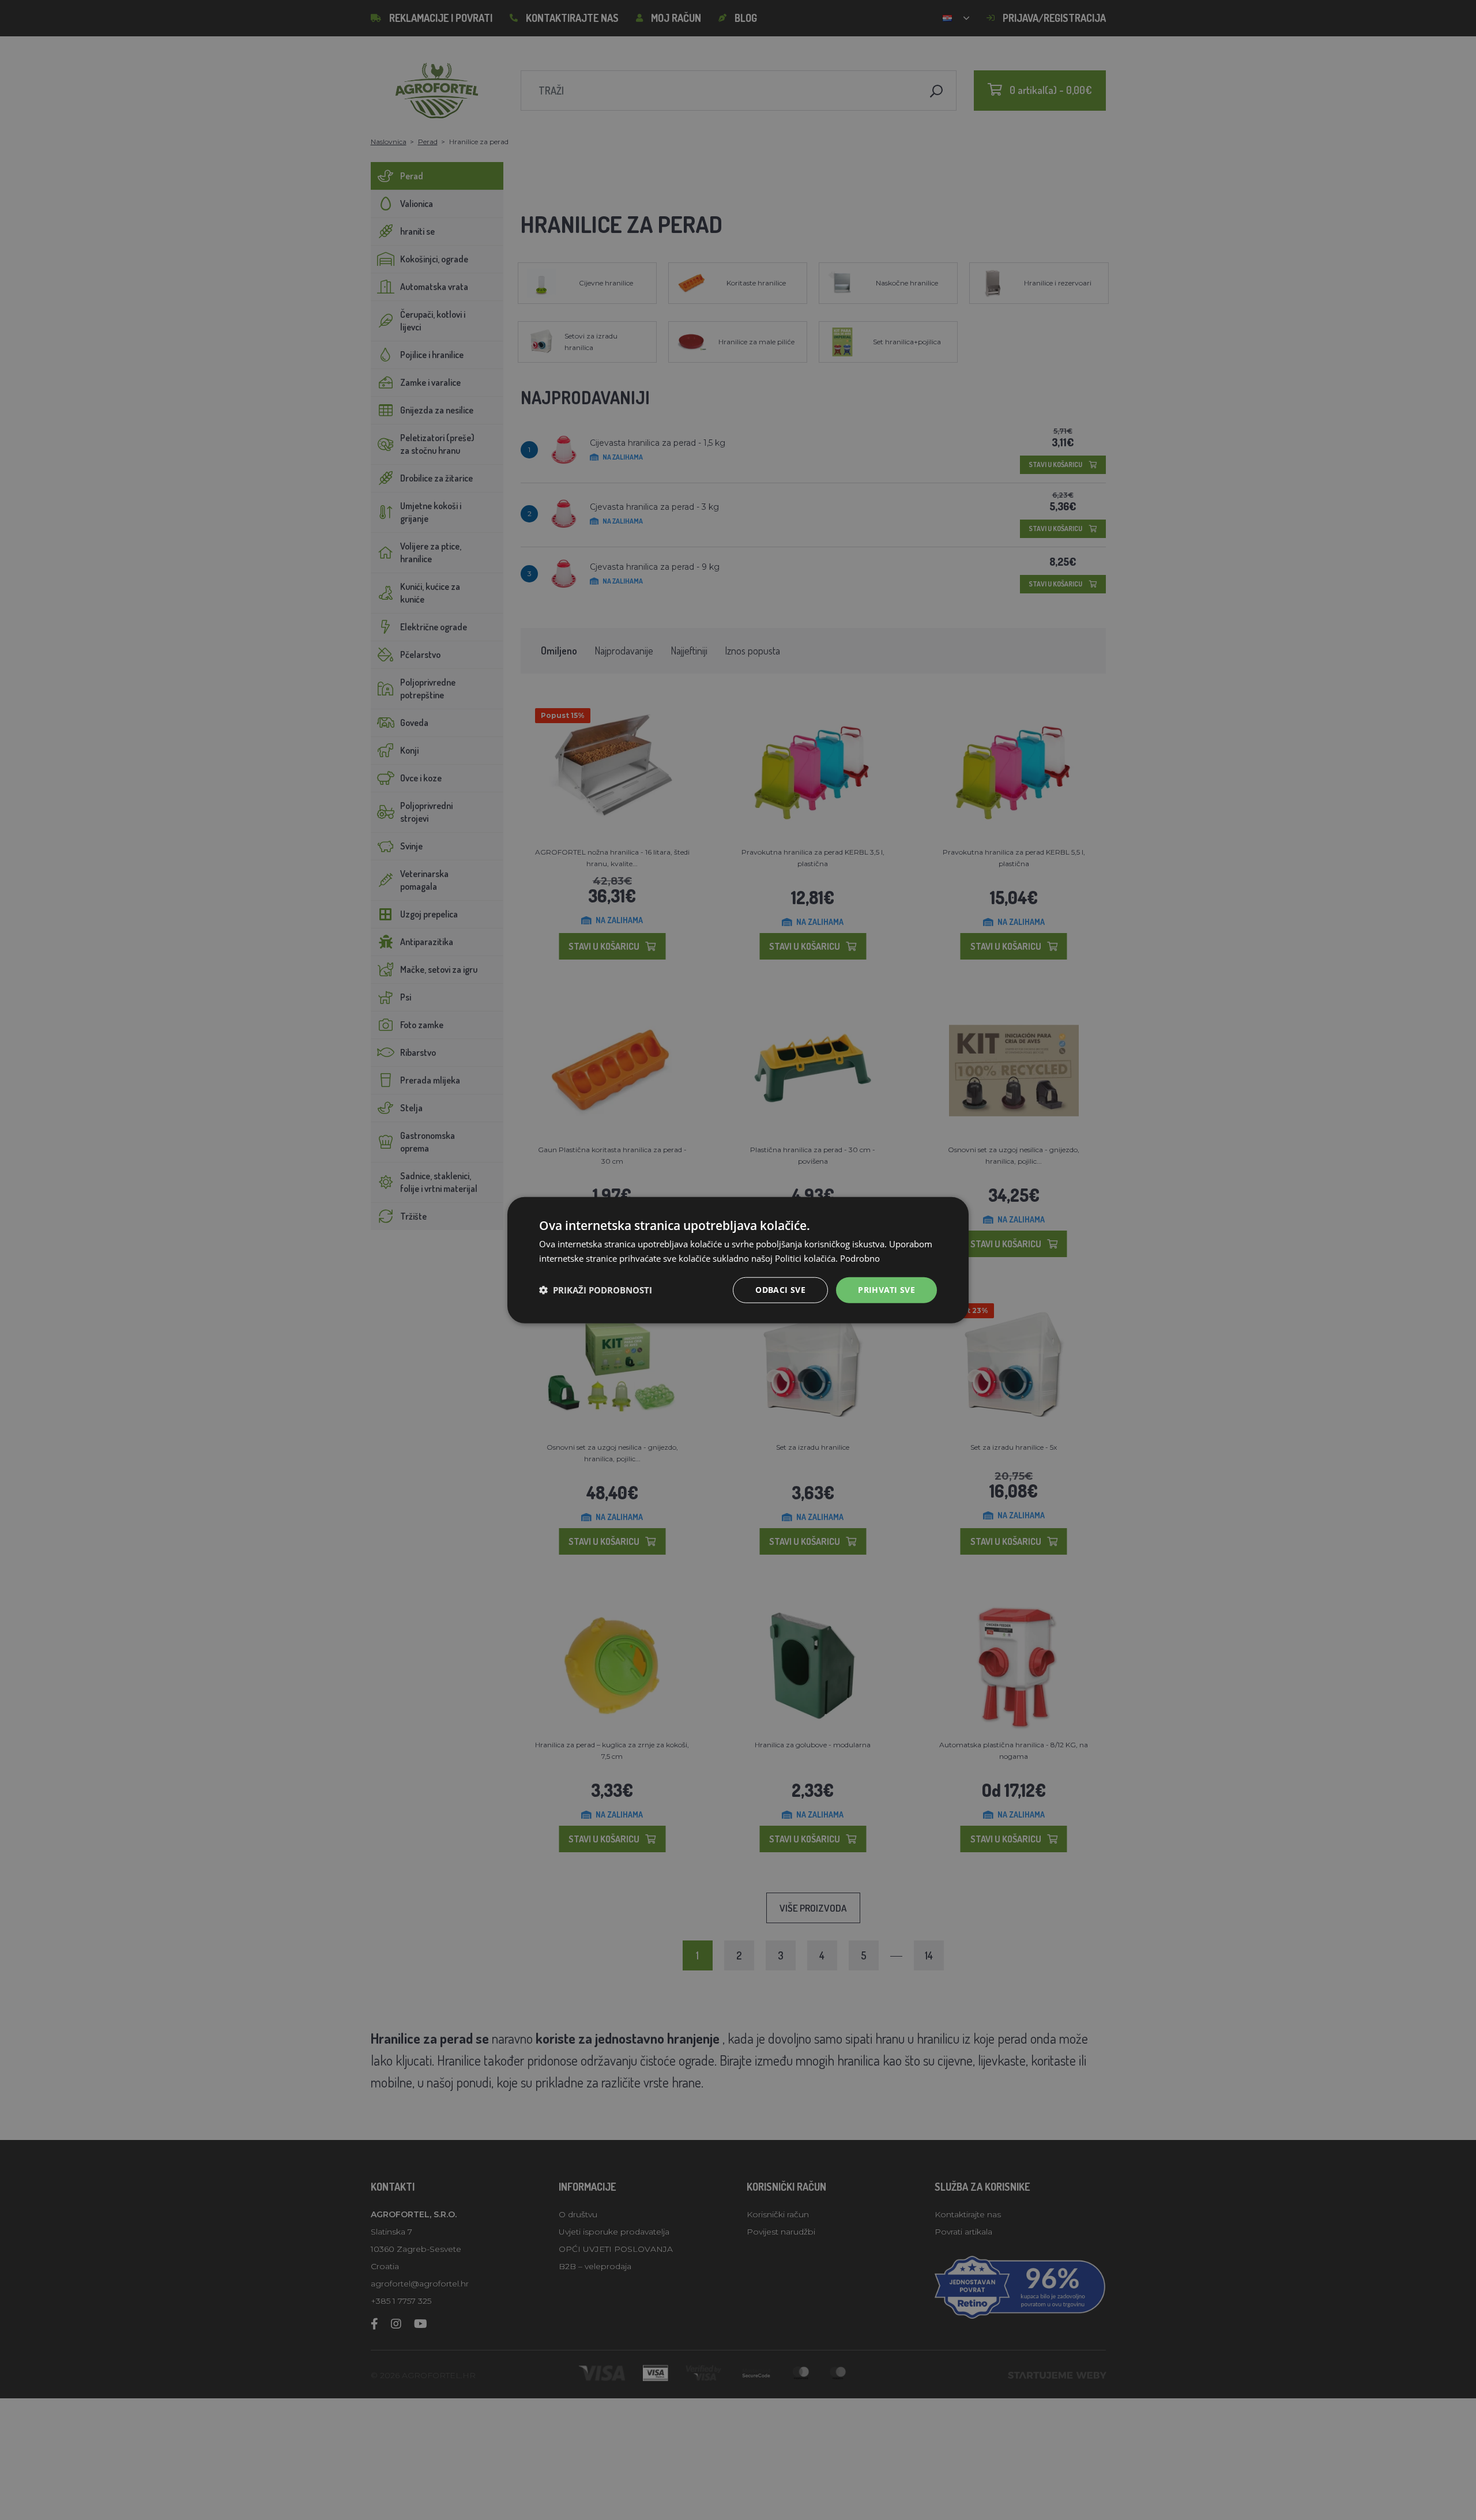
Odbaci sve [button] (780, 1290)
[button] (596, 1290)
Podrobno (860, 1258)
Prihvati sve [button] (886, 1290)
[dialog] (738, 1260)
